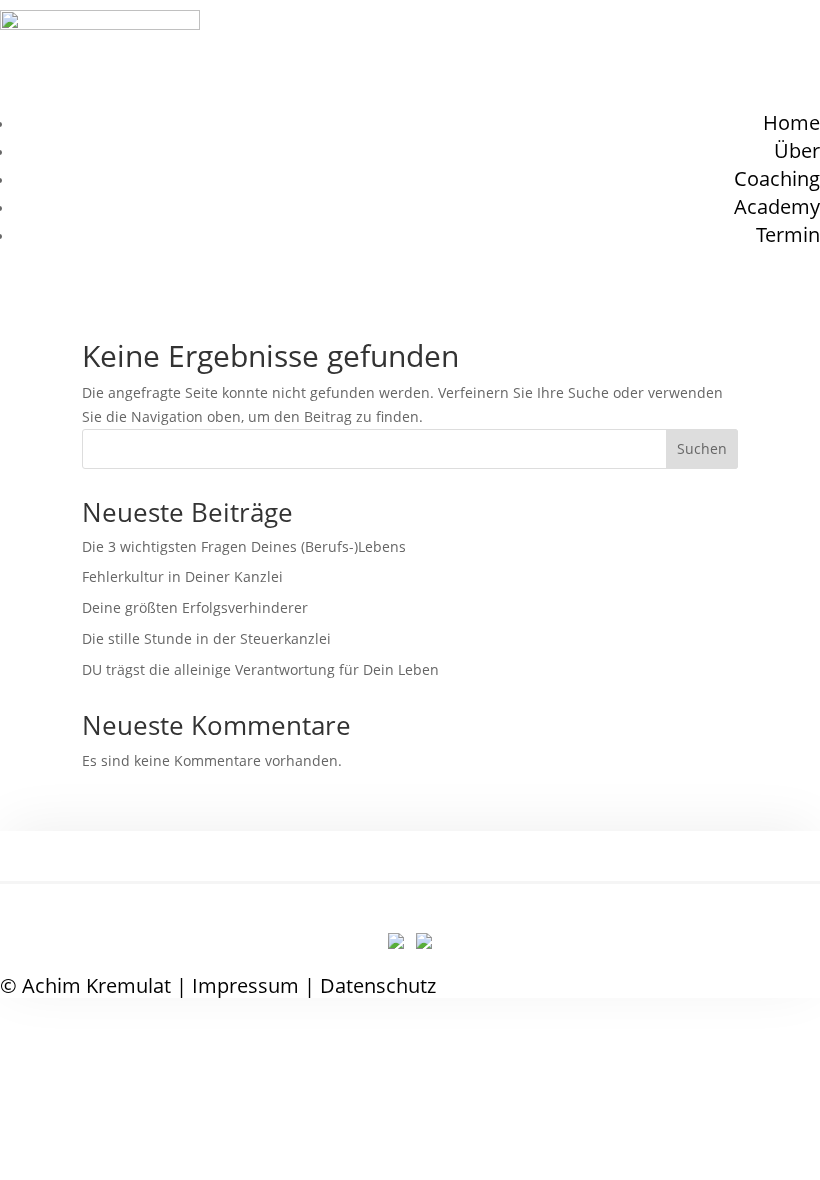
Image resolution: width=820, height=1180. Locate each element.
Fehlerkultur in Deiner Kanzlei (182, 576)
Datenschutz (378, 985)
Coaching (777, 178)
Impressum (245, 985)
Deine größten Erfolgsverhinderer (195, 607)
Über (797, 150)
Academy (777, 206)
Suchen (702, 448)
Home (791, 122)
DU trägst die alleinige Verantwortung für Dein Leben (260, 669)
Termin (788, 234)
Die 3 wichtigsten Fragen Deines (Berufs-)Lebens (244, 546)
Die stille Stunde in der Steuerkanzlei (206, 638)
